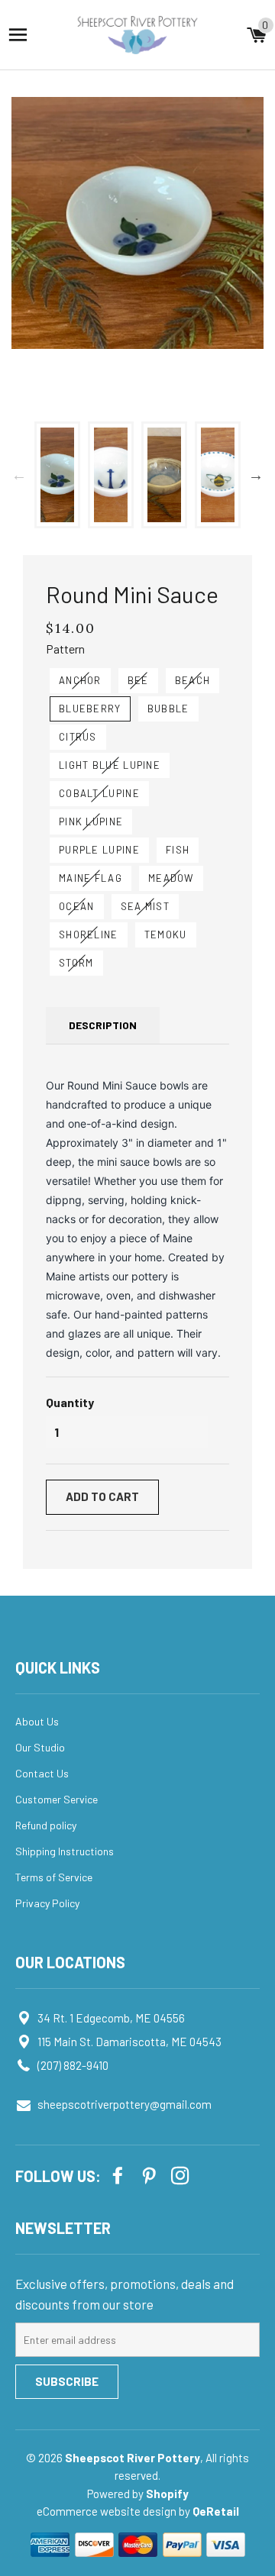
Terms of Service (54, 1877)
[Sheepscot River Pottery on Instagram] (182, 2175)
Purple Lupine (99, 850)
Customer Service (57, 1799)
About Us (37, 1721)
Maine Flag (91, 878)
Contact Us (42, 1773)
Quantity (70, 1402)
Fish (178, 850)
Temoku (166, 935)
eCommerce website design (108, 2511)
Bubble (168, 709)
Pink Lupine (91, 822)
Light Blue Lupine (110, 765)
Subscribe (67, 2381)
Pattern (65, 649)
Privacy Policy (47, 1903)
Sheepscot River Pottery (133, 2458)
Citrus (78, 737)
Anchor (80, 680)
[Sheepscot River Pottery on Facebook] (119, 2175)
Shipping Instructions (65, 1851)
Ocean (77, 906)
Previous (19, 475)
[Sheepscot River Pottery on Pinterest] (150, 2175)
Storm (76, 963)
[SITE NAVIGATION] (18, 35)
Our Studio (40, 1747)
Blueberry (90, 709)
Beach (193, 680)
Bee (138, 680)
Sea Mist (145, 906)
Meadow (171, 878)
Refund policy (46, 1825)
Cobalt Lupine (99, 793)
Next (256, 475)
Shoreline (89, 935)
